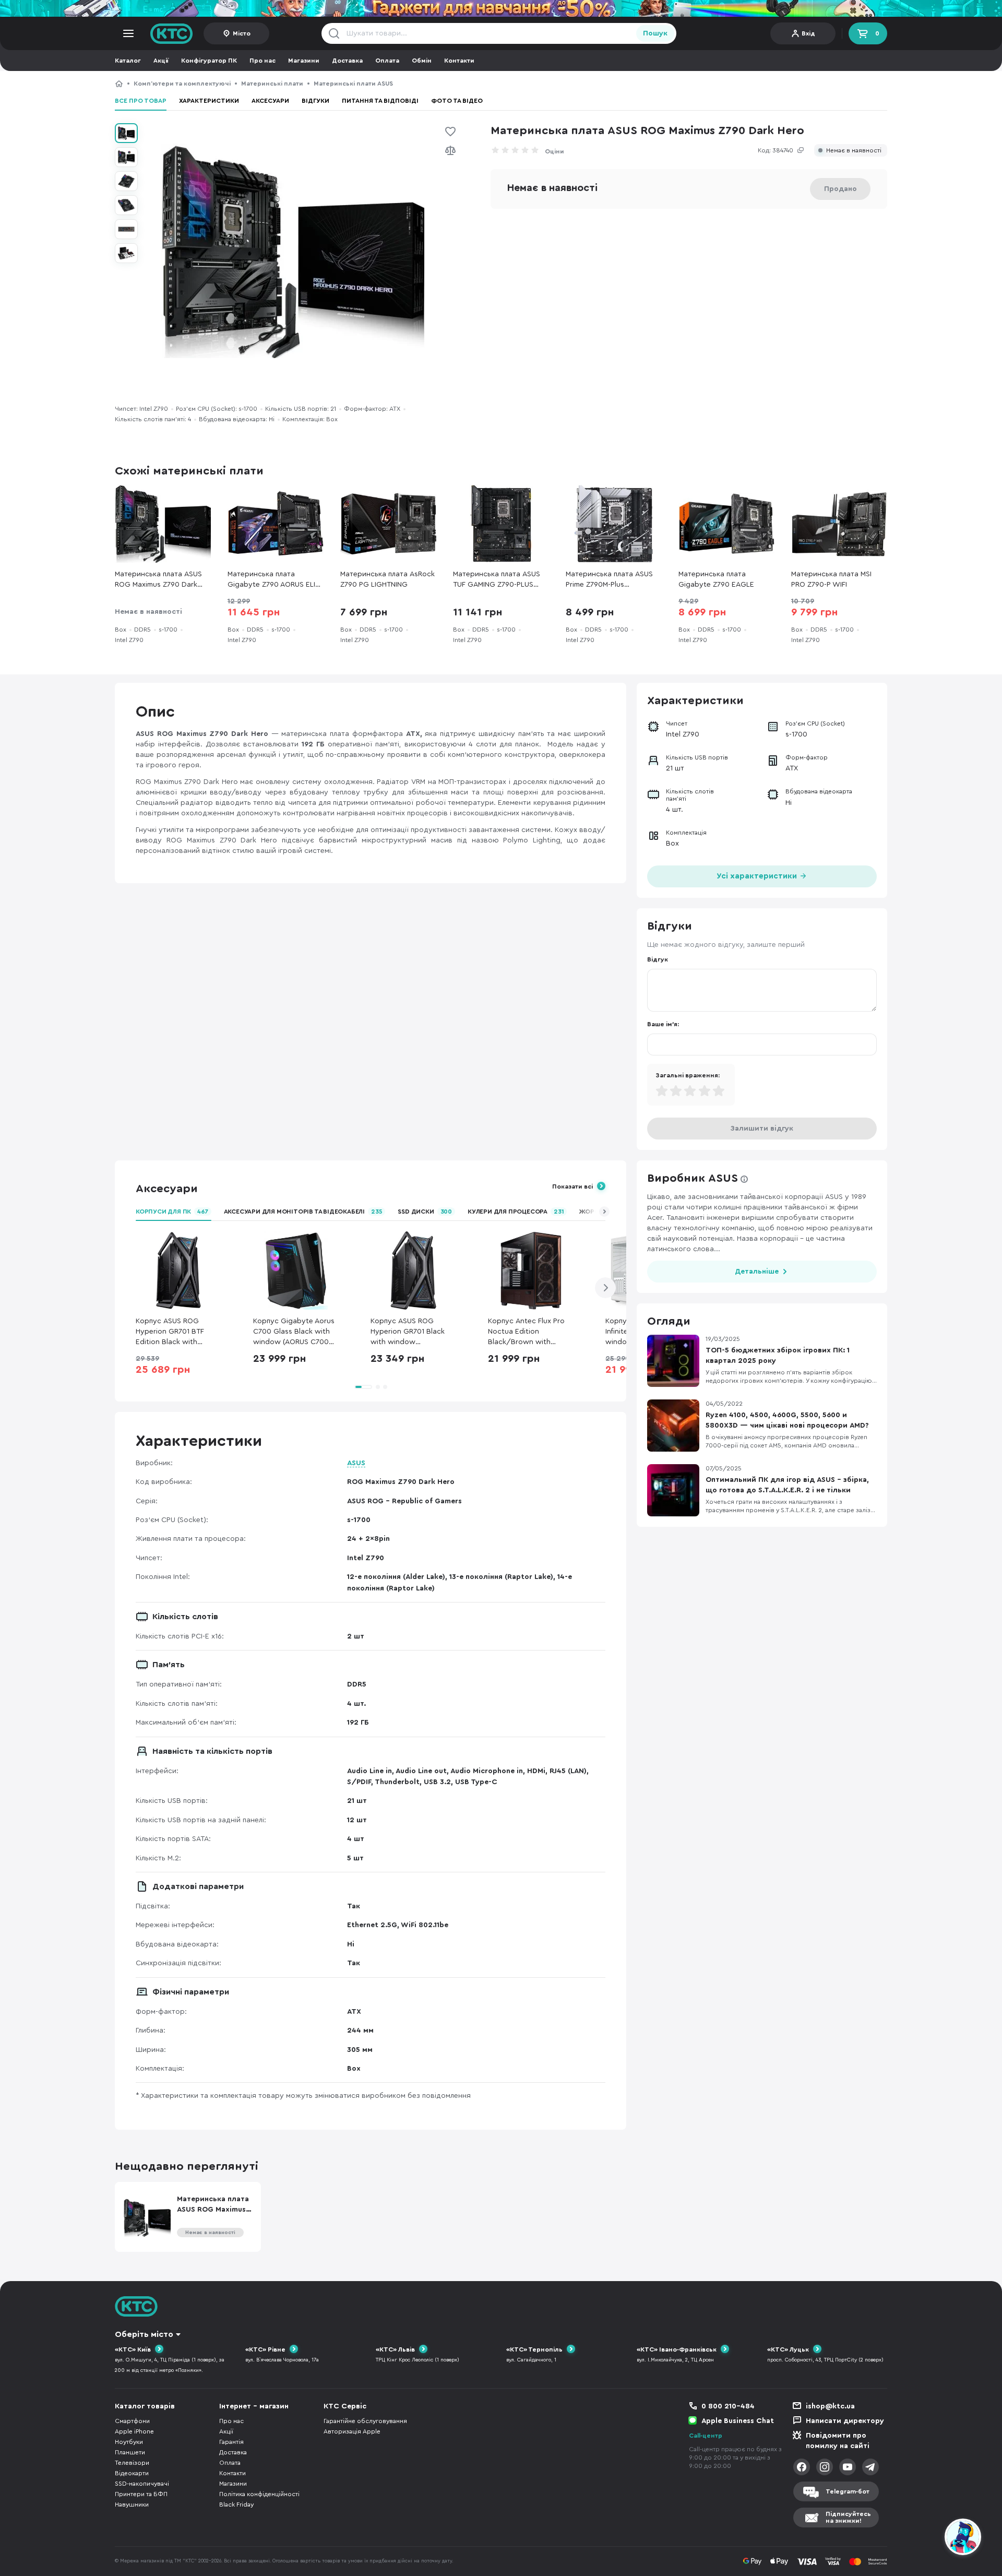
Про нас (263, 61)
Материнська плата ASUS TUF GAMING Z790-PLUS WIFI (497, 580)
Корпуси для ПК (172, 1212)
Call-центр (706, 2436)
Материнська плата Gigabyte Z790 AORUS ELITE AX (276, 580)
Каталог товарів (145, 2406)
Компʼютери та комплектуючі (182, 84)
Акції (161, 61)
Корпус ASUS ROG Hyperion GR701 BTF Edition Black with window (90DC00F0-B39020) (171, 1332)
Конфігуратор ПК (209, 61)
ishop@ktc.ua (830, 2406)
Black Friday (236, 2504)
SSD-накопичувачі (142, 2484)
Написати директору (845, 2421)
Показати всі (572, 1186)
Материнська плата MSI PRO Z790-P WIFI (831, 579)
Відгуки (315, 101)
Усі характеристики (758, 876)
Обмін (422, 61)
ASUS (356, 1463)
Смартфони (132, 2421)
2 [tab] (378, 1387)
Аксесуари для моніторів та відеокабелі (303, 1212)
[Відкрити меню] (128, 33)
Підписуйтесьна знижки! (848, 2517)
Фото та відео (457, 101)
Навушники (132, 2504)
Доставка (347, 61)
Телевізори (132, 2463)
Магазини (304, 61)
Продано (840, 189)
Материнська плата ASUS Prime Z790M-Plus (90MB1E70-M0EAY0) (609, 580)
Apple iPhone (134, 2431)
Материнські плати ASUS (353, 84)
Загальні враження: (688, 1075)
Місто (242, 33)
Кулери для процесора (516, 1212)
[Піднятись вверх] (925, 2538)
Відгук (658, 959)
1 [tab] (363, 1387)
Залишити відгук (762, 1129)
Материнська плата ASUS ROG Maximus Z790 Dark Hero (491, 84)
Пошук (655, 33)
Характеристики (209, 101)
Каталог (128, 61)
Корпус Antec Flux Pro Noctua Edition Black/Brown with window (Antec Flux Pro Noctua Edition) (528, 1332)
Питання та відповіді (380, 101)
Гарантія (231, 2442)
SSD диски (425, 1212)
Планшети (130, 2452)
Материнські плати (272, 84)
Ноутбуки (129, 2442)
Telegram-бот (848, 2491)
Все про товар (141, 101)
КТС (119, 84)
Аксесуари (270, 101)
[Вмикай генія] (501, 8)
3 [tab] (385, 1387)
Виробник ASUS (693, 1178)
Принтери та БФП (141, 2494)
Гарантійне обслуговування (365, 2421)
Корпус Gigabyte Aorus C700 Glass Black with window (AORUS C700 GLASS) (294, 1332)
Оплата (387, 61)
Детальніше (757, 1272)
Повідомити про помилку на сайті (838, 2441)
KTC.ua (172, 33)
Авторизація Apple (352, 2431)
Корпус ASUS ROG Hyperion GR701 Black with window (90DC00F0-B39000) (408, 1332)
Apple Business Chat (738, 2421)
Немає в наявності (854, 151)
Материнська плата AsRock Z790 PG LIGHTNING (387, 579)
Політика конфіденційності (259, 2494)
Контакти (459, 61)
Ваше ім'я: (663, 1024)
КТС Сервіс (345, 2406)
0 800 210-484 (728, 2406)
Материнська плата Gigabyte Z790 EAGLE (716, 579)
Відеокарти (132, 2473)
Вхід (808, 33)
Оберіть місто (144, 2334)
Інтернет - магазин (254, 2406)
